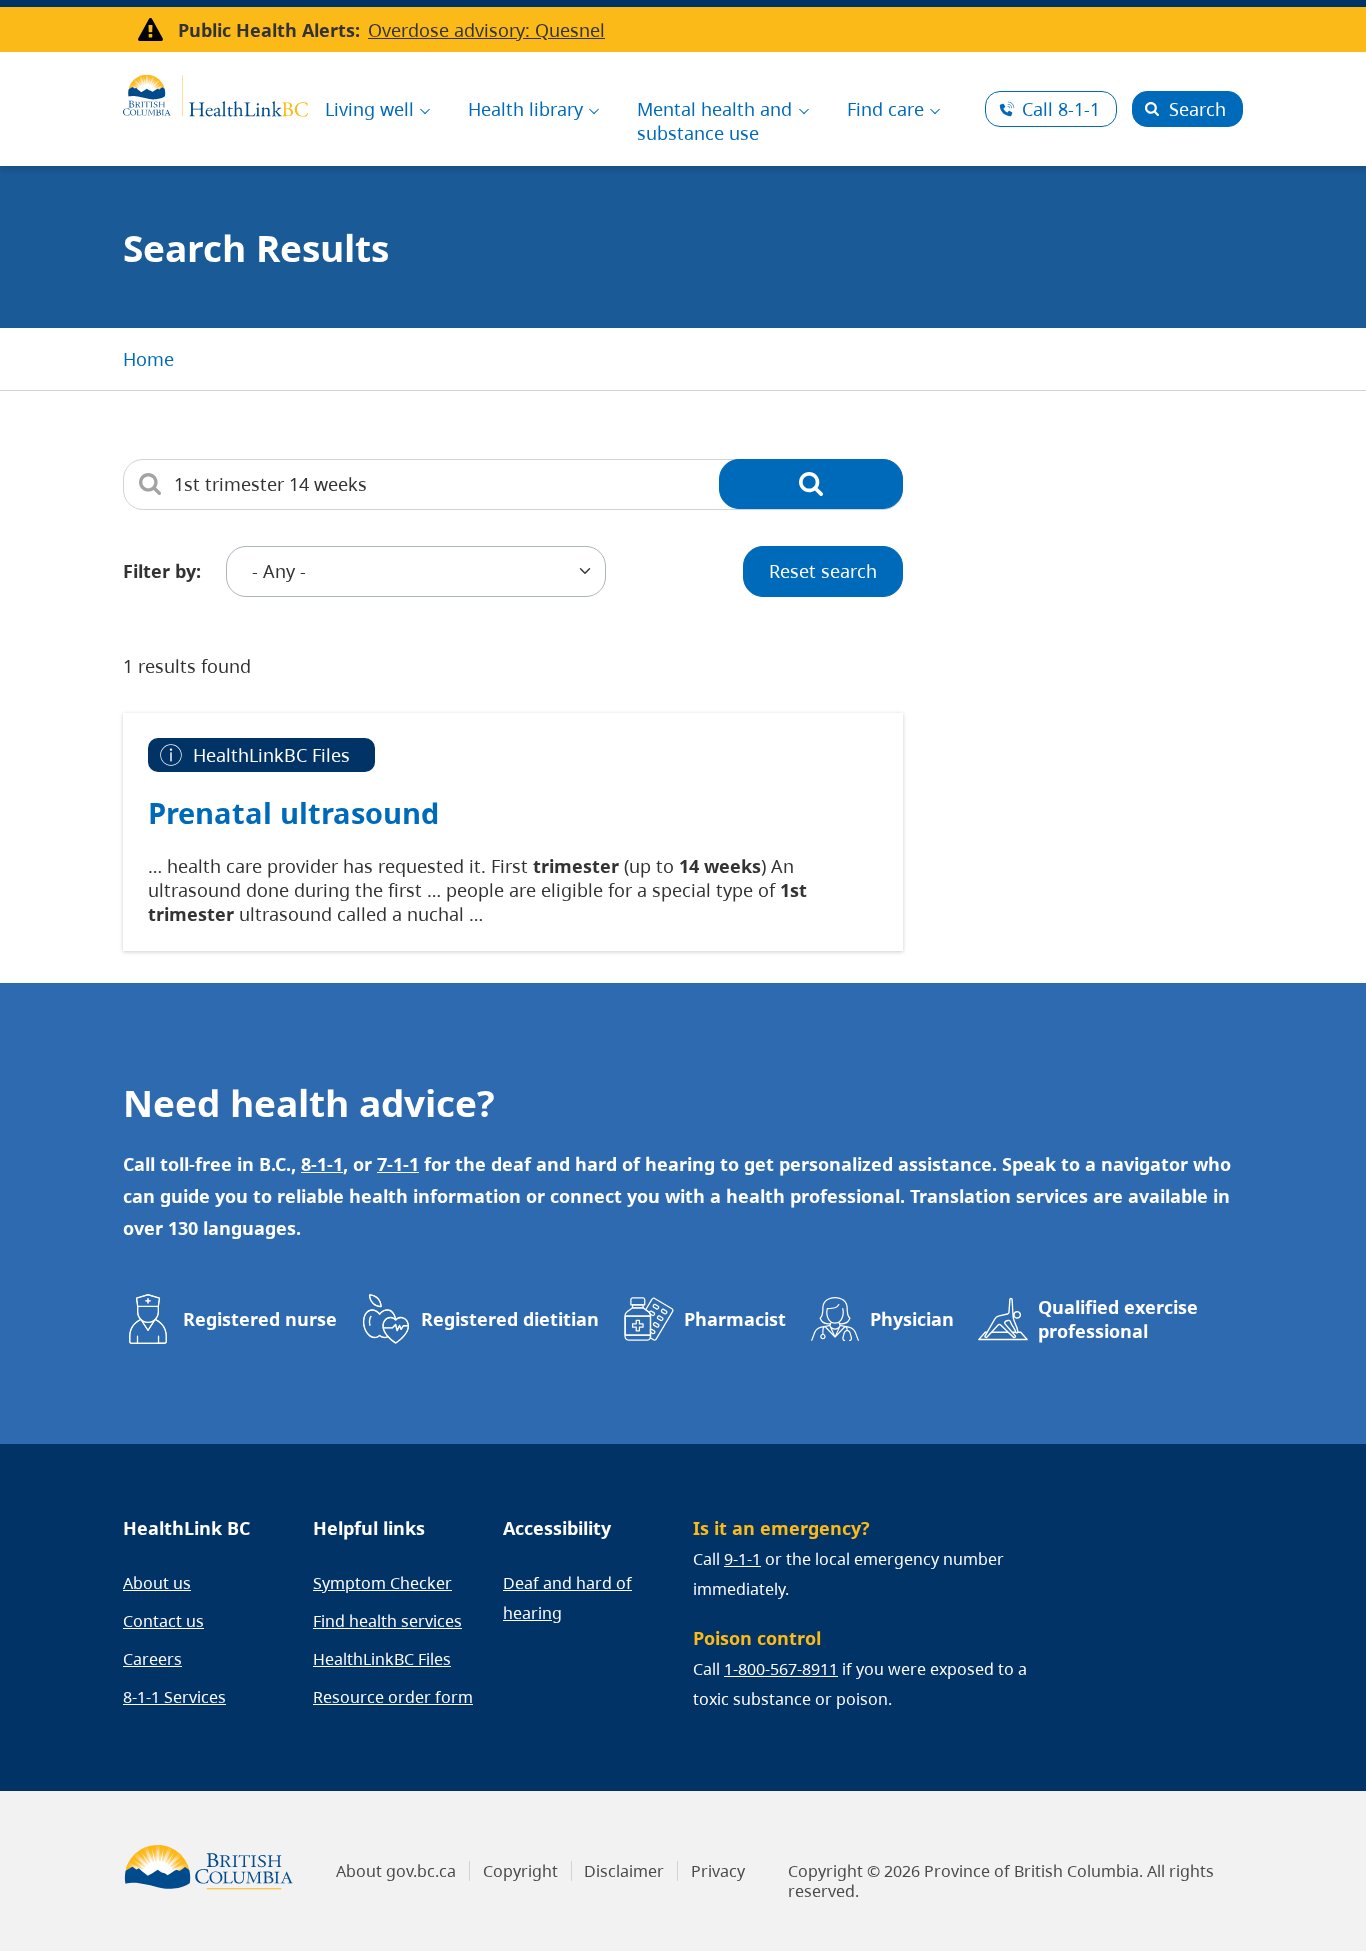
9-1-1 (742, 1559)
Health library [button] (525, 109)
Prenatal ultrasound (293, 812)
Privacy (718, 1871)
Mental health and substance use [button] (714, 121)
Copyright (520, 1871)
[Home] (215, 93)
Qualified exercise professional (1118, 1319)
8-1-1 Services (174, 1697)
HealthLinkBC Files (382, 1659)
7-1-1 (398, 1164)
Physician (912, 1319)
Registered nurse (260, 1319)
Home (148, 359)
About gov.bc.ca (396, 1871)
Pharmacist (735, 1319)
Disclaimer (624, 1871)
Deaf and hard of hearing (567, 1598)
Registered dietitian (510, 1319)
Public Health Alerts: (269, 30)
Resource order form (393, 1697)
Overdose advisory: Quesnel (486, 30)
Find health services (387, 1621)
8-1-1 (1061, 109)
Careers (152, 1659)
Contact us (163, 1621)
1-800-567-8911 (781, 1669)
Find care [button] (885, 109)
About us (157, 1583)
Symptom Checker (382, 1583)
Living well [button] (369, 109)
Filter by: (162, 571)
